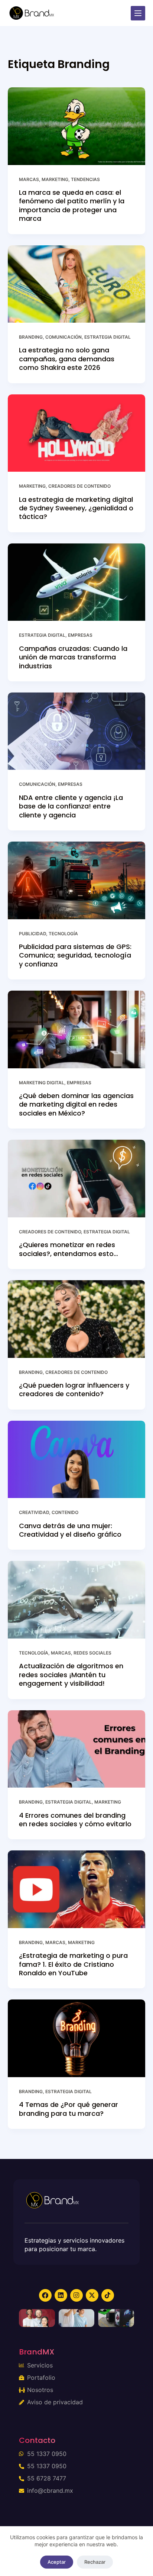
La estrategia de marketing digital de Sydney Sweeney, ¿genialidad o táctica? (76, 508)
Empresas (80, 635)
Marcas (29, 179)
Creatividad (34, 1512)
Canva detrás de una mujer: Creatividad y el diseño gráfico (70, 1530)
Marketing (55, 179)
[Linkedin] (61, 2295)
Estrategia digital (108, 337)
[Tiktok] (108, 2295)
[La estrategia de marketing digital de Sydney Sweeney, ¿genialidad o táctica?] (77, 433)
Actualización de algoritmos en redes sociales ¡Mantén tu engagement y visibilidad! (71, 1675)
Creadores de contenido (79, 486)
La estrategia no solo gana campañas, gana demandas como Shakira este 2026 (67, 359)
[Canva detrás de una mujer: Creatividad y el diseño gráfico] (77, 1460)
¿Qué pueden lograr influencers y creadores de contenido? (74, 1389)
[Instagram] (76, 2295)
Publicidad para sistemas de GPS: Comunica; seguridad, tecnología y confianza (75, 955)
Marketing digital (42, 1083)
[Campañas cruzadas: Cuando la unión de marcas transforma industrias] (77, 582)
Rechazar (95, 2562)
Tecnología (63, 934)
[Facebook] (45, 2295)
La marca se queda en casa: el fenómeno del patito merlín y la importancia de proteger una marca (72, 205)
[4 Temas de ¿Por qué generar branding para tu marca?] (77, 2038)
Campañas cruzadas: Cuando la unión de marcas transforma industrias (73, 657)
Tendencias (85, 179)
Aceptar (57, 2562)
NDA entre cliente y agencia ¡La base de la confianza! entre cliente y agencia (71, 806)
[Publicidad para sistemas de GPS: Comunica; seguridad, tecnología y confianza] (77, 880)
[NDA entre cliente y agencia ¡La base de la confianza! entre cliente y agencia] (77, 731)
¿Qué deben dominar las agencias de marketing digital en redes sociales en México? (76, 1104)
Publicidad (32, 934)
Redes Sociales (92, 1653)
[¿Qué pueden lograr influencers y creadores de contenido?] (77, 1319)
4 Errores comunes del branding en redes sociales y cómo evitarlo (75, 1820)
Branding (31, 337)
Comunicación (64, 337)
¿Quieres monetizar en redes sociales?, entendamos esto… (69, 1249)
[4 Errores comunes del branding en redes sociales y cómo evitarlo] (77, 1749)
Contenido (65, 1512)
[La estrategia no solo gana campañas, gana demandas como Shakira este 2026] (77, 284)
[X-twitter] (92, 2295)
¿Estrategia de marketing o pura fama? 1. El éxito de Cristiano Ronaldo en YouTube (73, 1964)
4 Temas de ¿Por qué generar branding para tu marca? (69, 2109)
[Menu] (138, 13)
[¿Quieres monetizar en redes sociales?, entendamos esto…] (77, 1179)
